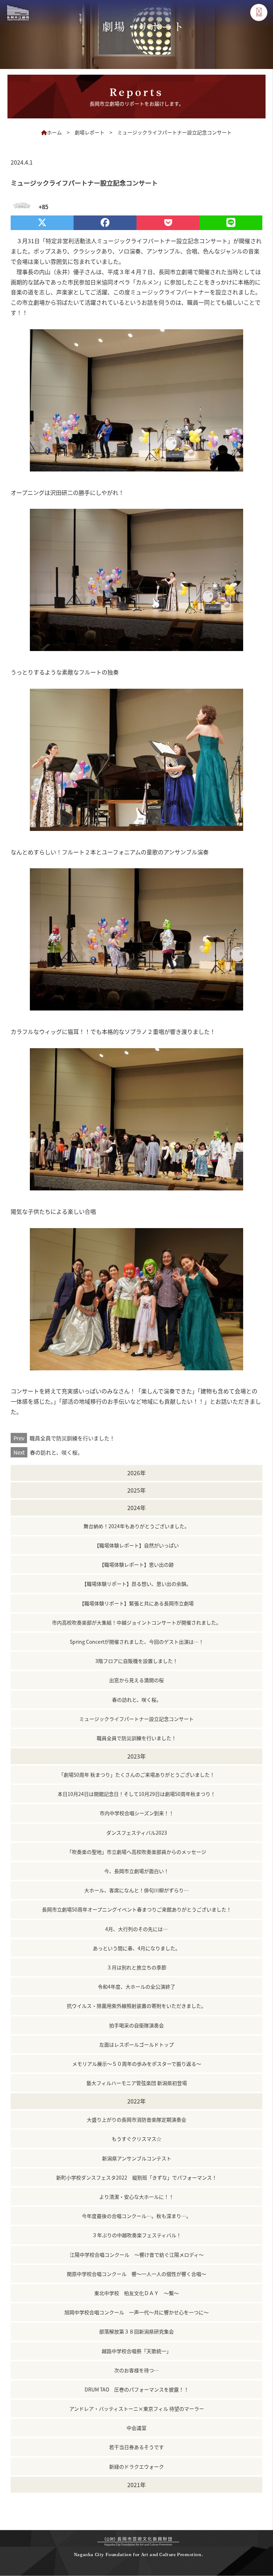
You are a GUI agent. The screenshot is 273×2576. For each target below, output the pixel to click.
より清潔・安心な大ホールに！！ (136, 2197)
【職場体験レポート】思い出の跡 (136, 1564)
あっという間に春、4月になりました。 (136, 1948)
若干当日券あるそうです (136, 2447)
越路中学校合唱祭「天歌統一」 (136, 2351)
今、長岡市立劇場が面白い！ (136, 1871)
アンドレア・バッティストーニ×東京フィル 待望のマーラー (137, 2409)
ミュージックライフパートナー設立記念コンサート (136, 1719)
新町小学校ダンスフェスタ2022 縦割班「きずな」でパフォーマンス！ (136, 2177)
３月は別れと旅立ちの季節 (136, 1967)
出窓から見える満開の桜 (136, 1680)
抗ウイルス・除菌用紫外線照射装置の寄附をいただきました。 (136, 2006)
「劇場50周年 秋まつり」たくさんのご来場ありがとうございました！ (137, 1775)
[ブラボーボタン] (20, 207)
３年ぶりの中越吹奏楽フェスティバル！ (137, 2235)
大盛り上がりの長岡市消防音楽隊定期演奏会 (136, 2119)
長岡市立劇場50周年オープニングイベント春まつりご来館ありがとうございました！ (137, 1909)
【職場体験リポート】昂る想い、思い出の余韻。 (136, 1584)
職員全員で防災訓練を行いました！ (64, 1438)
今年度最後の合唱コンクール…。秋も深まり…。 (136, 2216)
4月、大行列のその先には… (136, 1929)
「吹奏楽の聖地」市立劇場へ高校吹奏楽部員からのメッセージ (136, 1852)
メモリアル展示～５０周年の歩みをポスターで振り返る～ (137, 2064)
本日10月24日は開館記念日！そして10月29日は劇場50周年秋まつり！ (136, 1794)
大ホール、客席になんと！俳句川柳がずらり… (136, 1890)
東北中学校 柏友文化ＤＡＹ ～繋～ (136, 2293)
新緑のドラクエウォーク (136, 2466)
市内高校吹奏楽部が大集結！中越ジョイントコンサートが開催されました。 (136, 1622)
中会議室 (136, 2428)
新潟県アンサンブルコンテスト (137, 2158)
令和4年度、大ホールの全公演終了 (136, 1986)
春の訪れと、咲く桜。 (48, 1452)
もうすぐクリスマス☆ (136, 2139)
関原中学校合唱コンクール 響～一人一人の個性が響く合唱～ (136, 2274)
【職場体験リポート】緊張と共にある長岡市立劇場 (136, 1603)
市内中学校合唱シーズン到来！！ (137, 1813)
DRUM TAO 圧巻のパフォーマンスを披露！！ (137, 2389)
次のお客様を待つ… (136, 2370)
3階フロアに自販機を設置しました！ (136, 1661)
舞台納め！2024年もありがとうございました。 (136, 1526)
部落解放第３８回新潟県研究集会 (136, 2331)
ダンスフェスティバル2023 (137, 1833)
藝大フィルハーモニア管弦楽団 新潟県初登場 (137, 2083)
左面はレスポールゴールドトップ (136, 2044)
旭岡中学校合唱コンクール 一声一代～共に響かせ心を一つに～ (136, 2312)
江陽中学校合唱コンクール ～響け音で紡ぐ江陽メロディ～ (137, 2255)
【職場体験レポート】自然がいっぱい (136, 1545)
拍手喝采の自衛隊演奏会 (136, 2025)
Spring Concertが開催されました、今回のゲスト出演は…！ (137, 1642)
